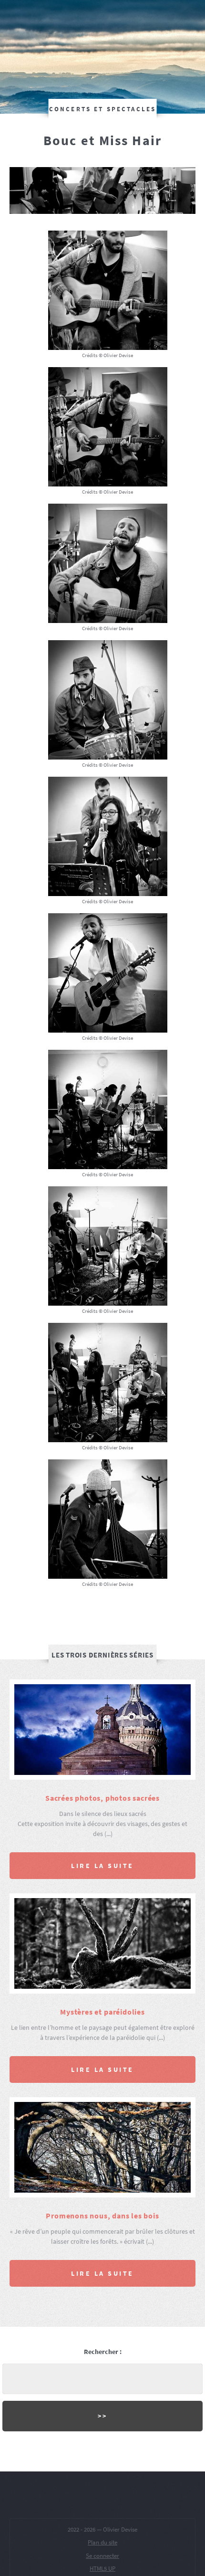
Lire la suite (102, 1866)
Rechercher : (103, 2352)
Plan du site (102, 2542)
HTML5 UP (102, 2569)
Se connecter (102, 2556)
